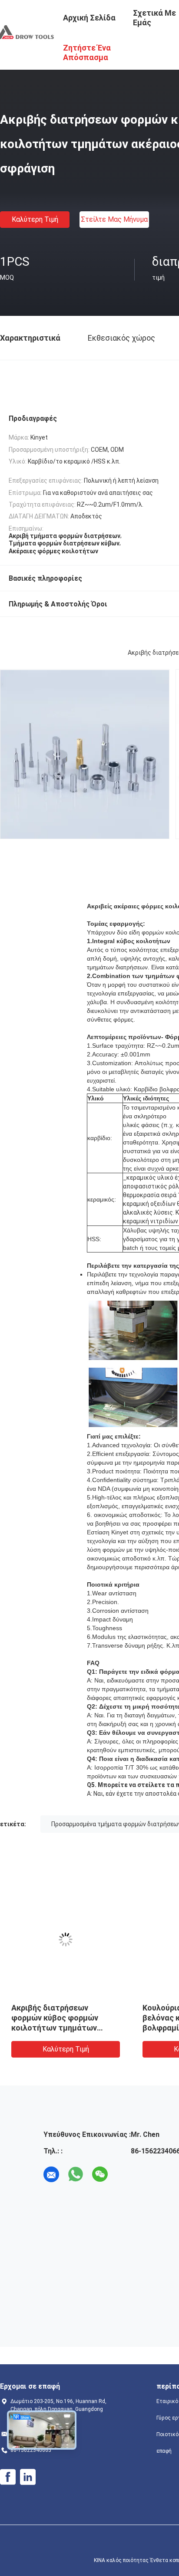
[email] (51, 2174)
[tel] (124, 2174)
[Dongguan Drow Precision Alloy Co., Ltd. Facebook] (8, 2477)
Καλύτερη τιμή (35, 219)
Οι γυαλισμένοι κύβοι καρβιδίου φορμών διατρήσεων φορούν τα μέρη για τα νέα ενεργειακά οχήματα (103, 2028)
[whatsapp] (76, 2174)
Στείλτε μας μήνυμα (114, 219)
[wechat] (100, 2174)
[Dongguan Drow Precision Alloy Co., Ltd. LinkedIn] (28, 2477)
